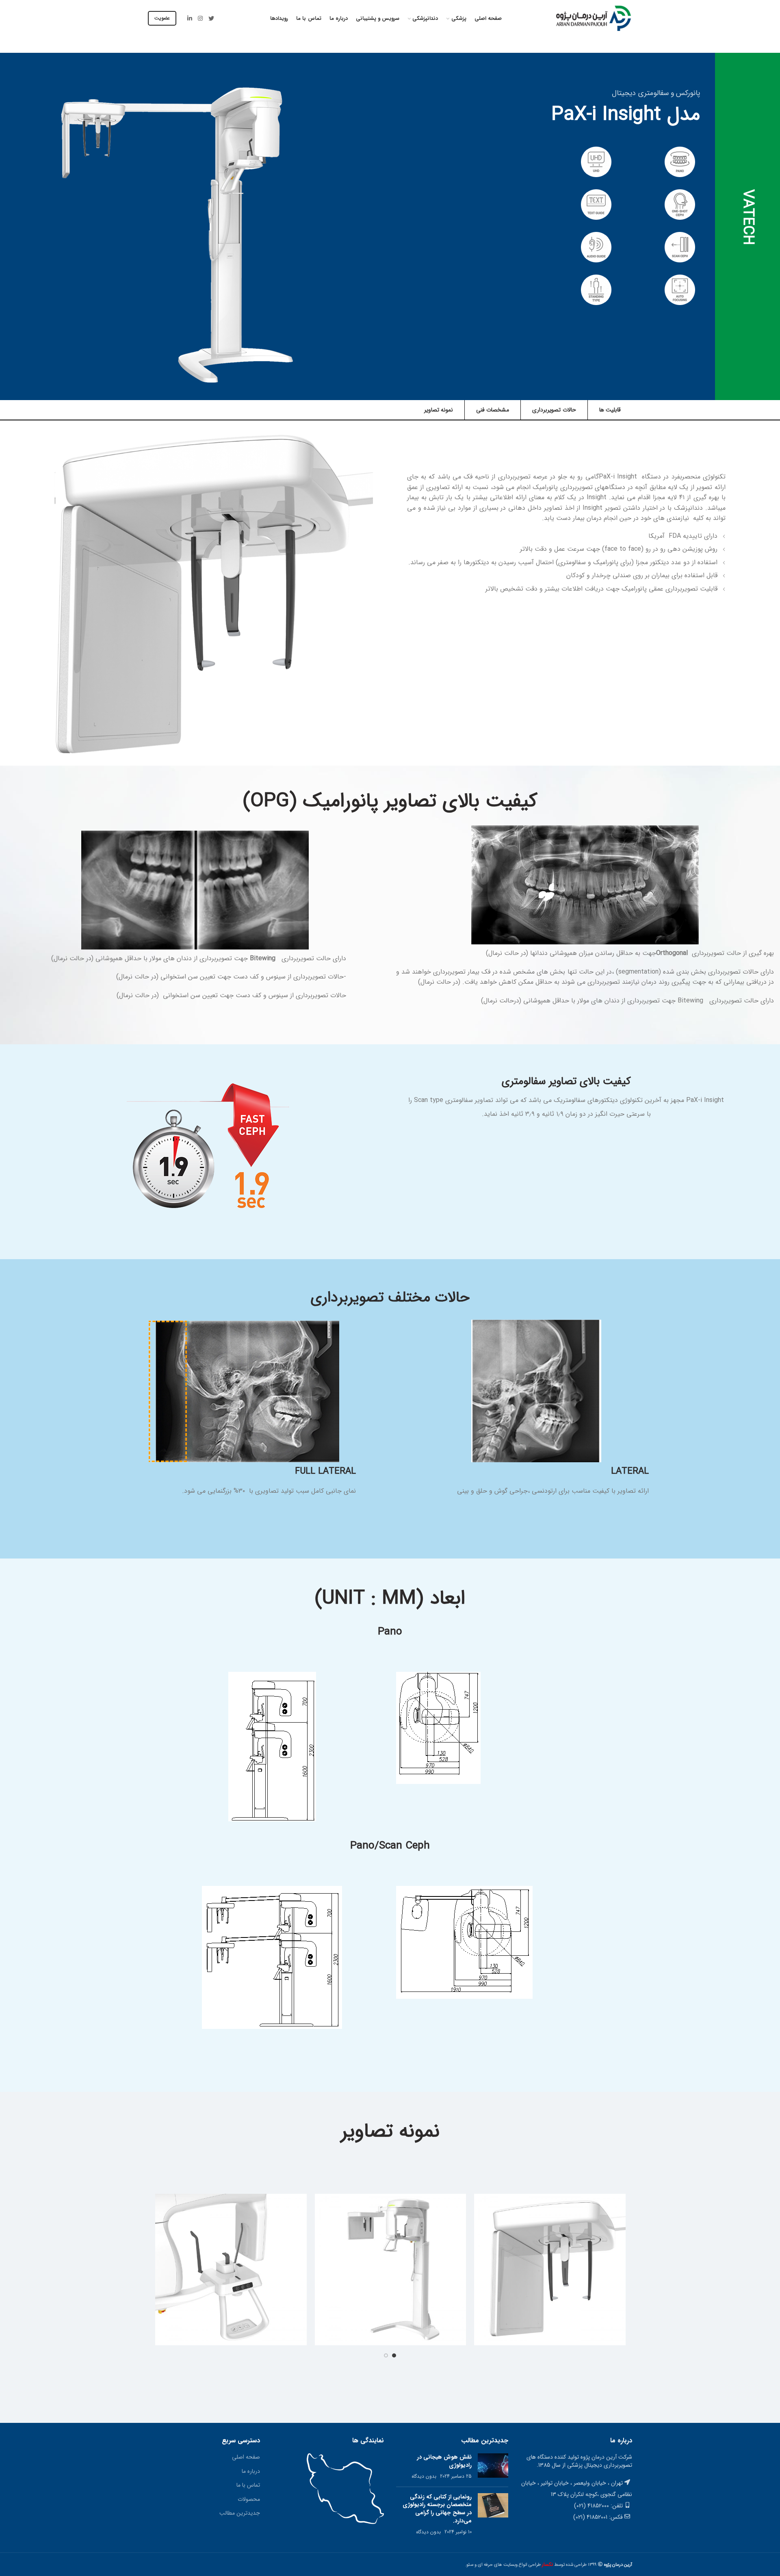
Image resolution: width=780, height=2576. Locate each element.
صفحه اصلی (246, 2457)
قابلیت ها (610, 410)
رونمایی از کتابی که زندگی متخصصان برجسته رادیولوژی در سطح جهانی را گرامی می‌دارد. (437, 2509)
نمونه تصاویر (439, 410)
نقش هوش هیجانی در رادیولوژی (444, 2461)
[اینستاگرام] (200, 18)
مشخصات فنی (493, 410)
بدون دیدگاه (424, 2476)
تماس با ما (248, 2485)
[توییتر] (211, 18)
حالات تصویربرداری (554, 410)
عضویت (162, 18)
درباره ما (251, 2471)
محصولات (249, 2499)
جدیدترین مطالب (240, 2513)
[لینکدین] (190, 18)
